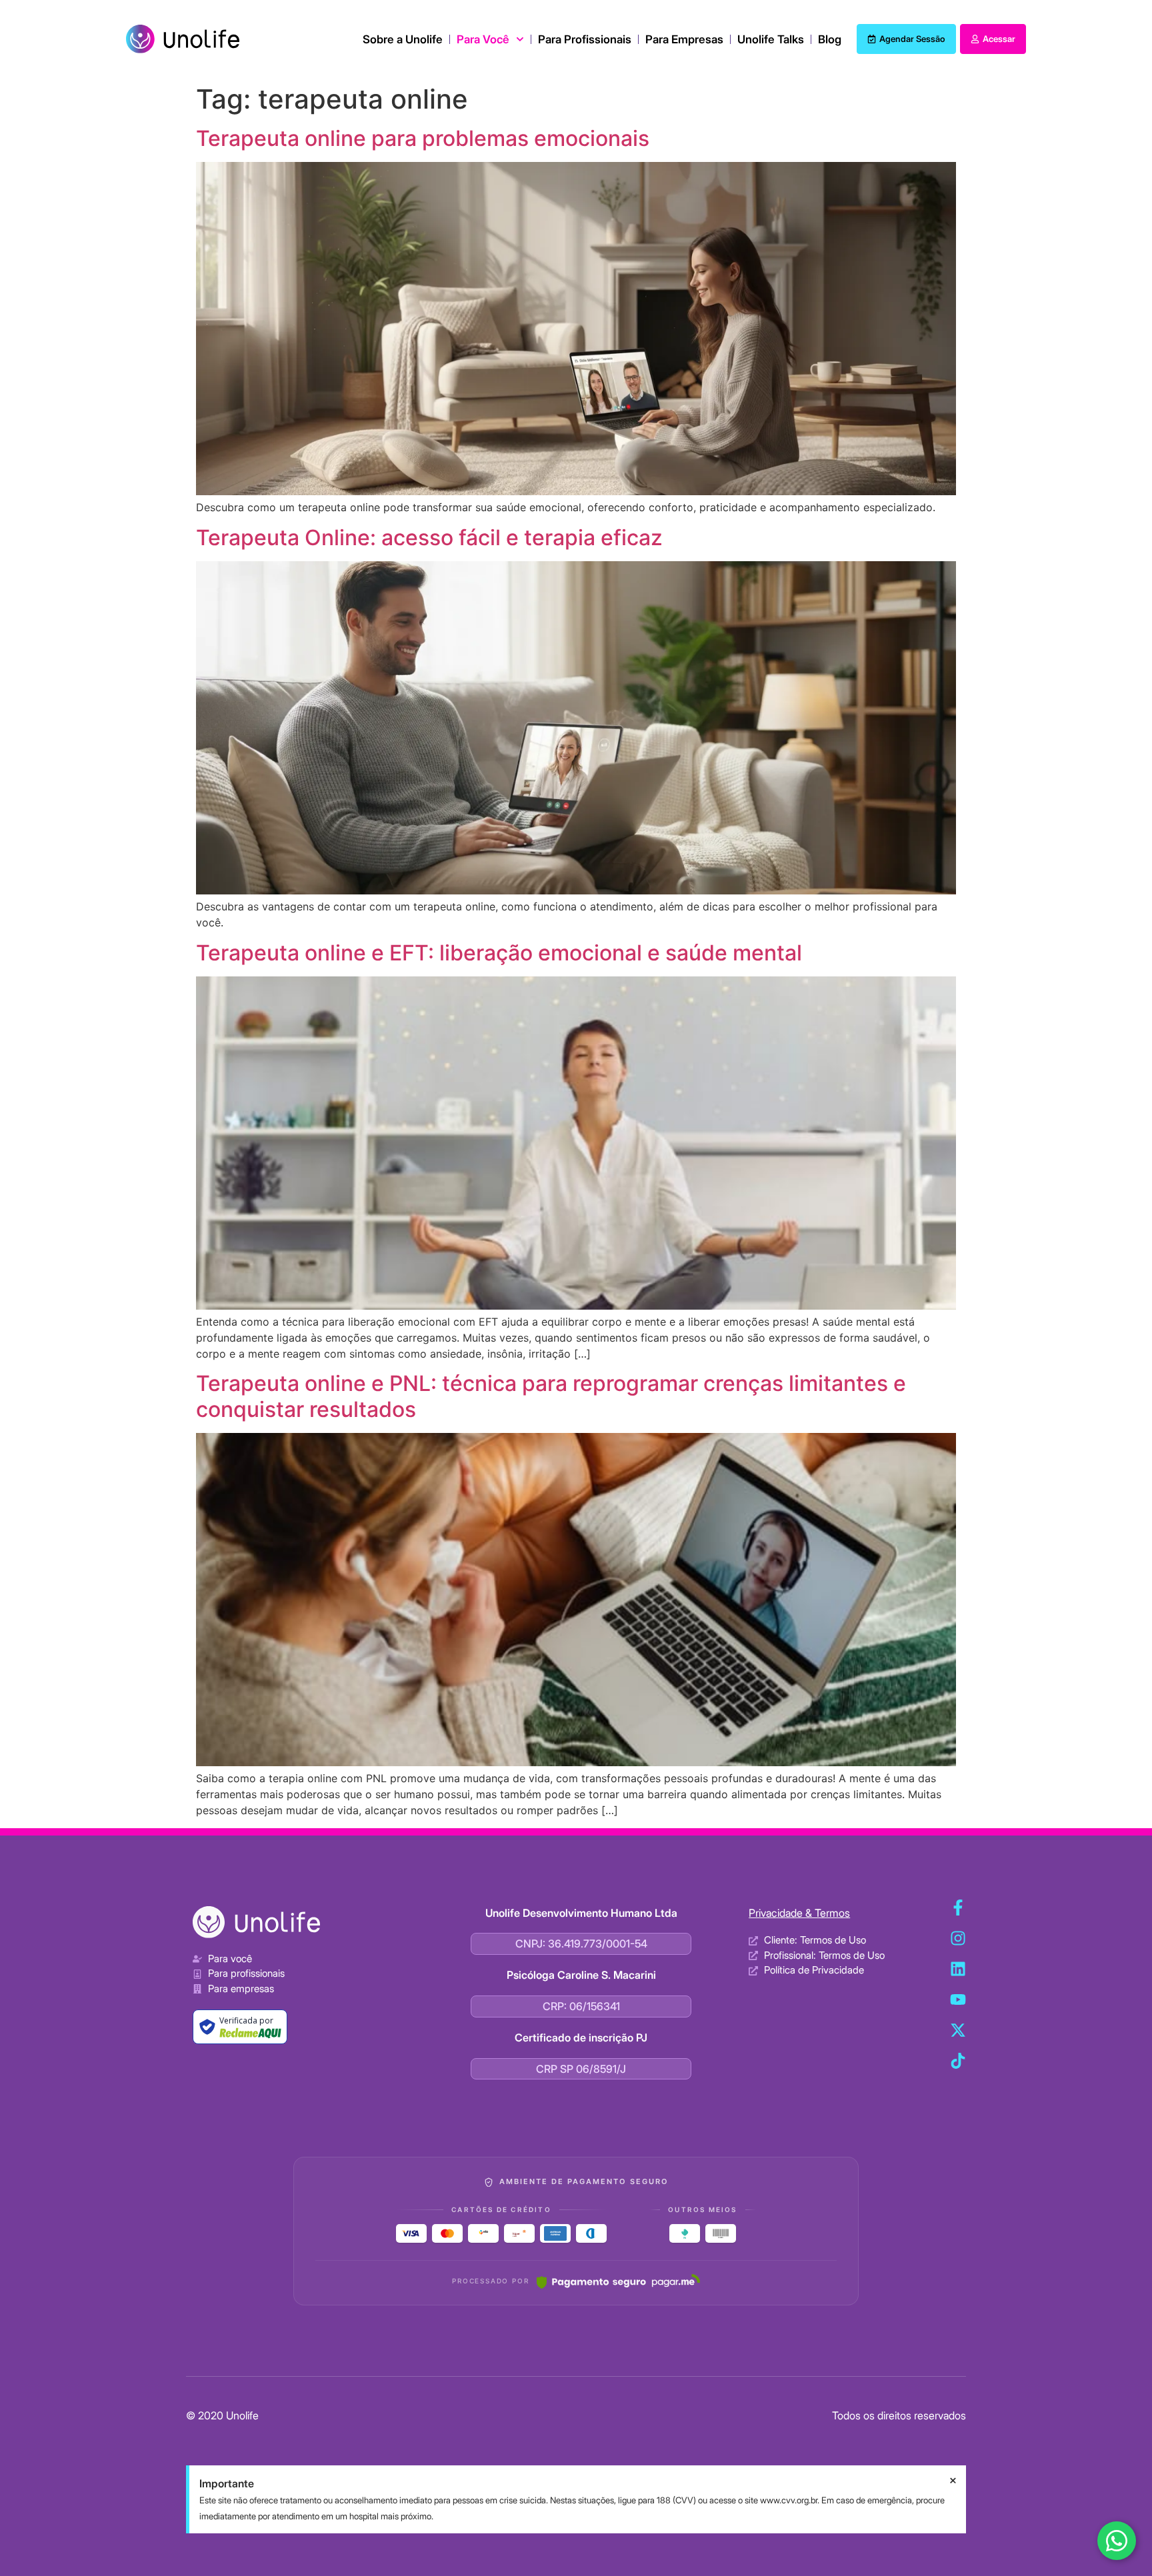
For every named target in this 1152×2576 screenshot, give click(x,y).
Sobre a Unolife (403, 39)
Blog (830, 39)
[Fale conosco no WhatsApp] (1117, 2541)
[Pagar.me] (618, 2281)
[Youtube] (958, 1999)
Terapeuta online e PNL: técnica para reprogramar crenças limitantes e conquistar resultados (551, 1396)
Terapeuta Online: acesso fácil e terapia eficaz (429, 538)
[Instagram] (958, 1938)
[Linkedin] (958, 1969)
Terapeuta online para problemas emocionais (423, 138)
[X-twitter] (958, 2030)
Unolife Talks (771, 39)
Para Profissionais (585, 39)
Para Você (483, 39)
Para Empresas (684, 39)
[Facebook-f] (958, 1908)
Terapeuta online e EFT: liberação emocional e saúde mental (499, 953)
